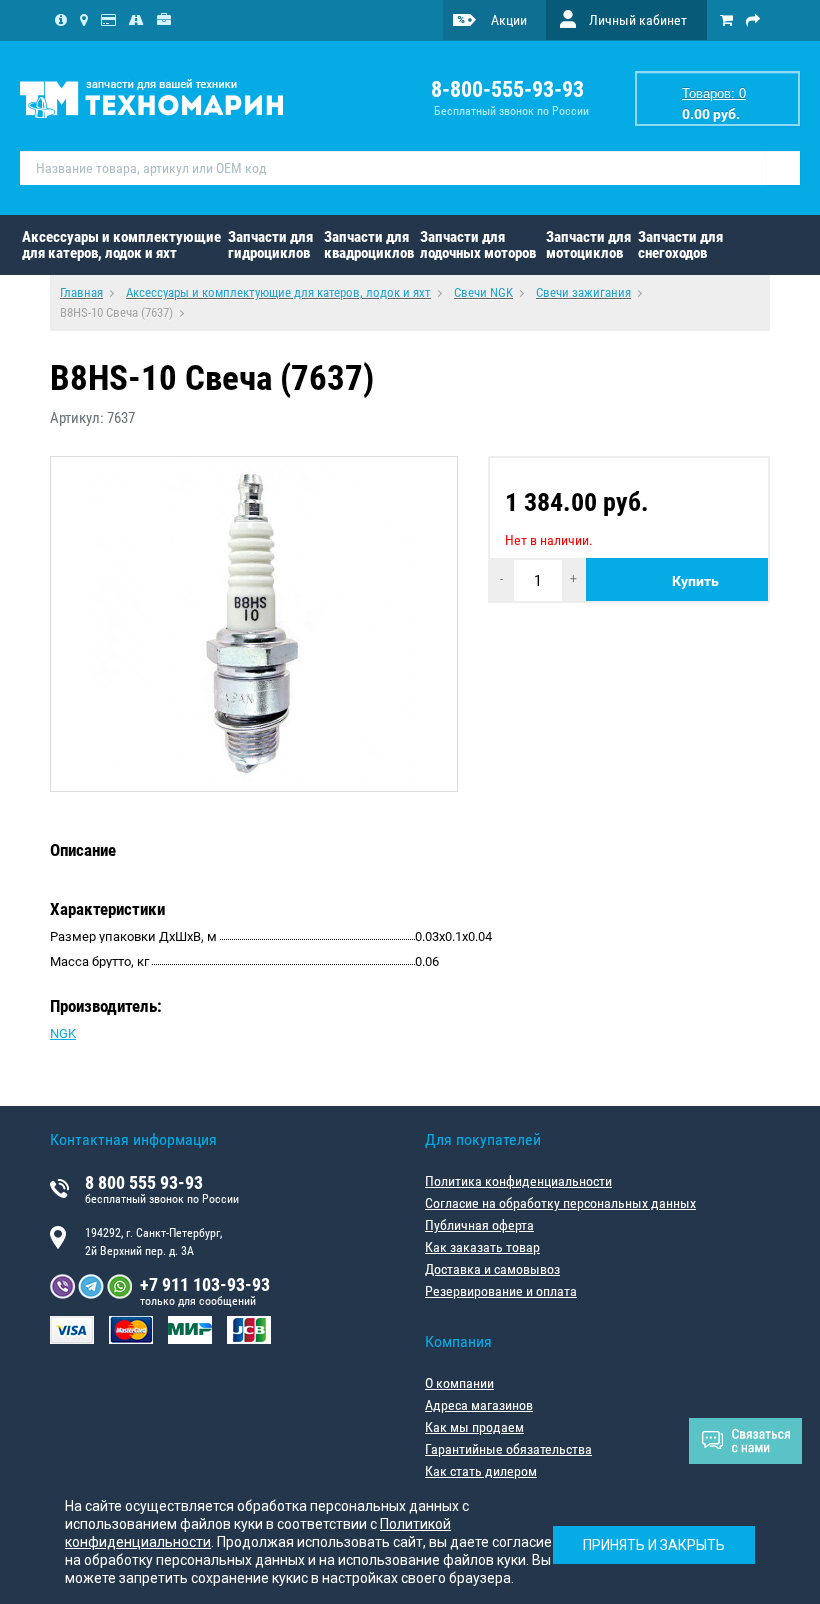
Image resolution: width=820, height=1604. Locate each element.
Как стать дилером (481, 1471)
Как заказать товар (482, 1247)
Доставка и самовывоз (492, 1269)
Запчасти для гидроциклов (270, 245)
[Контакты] (84, 20)
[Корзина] (726, 20)
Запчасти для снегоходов (680, 245)
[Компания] (61, 20)
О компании (459, 1383)
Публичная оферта (479, 1225)
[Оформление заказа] (753, 20)
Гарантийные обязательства (508, 1449)
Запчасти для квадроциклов (369, 245)
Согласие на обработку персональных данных (560, 1203)
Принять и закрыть (654, 1545)
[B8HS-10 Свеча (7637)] (254, 624)
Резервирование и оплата (501, 1291)
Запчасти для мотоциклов (588, 245)
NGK (63, 1033)
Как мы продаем (474, 1427)
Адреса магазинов (479, 1405)
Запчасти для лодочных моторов (478, 245)
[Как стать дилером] (164, 20)
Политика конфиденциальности (518, 1181)
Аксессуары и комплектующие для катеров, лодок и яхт (121, 245)
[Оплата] (108, 20)
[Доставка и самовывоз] (136, 20)
